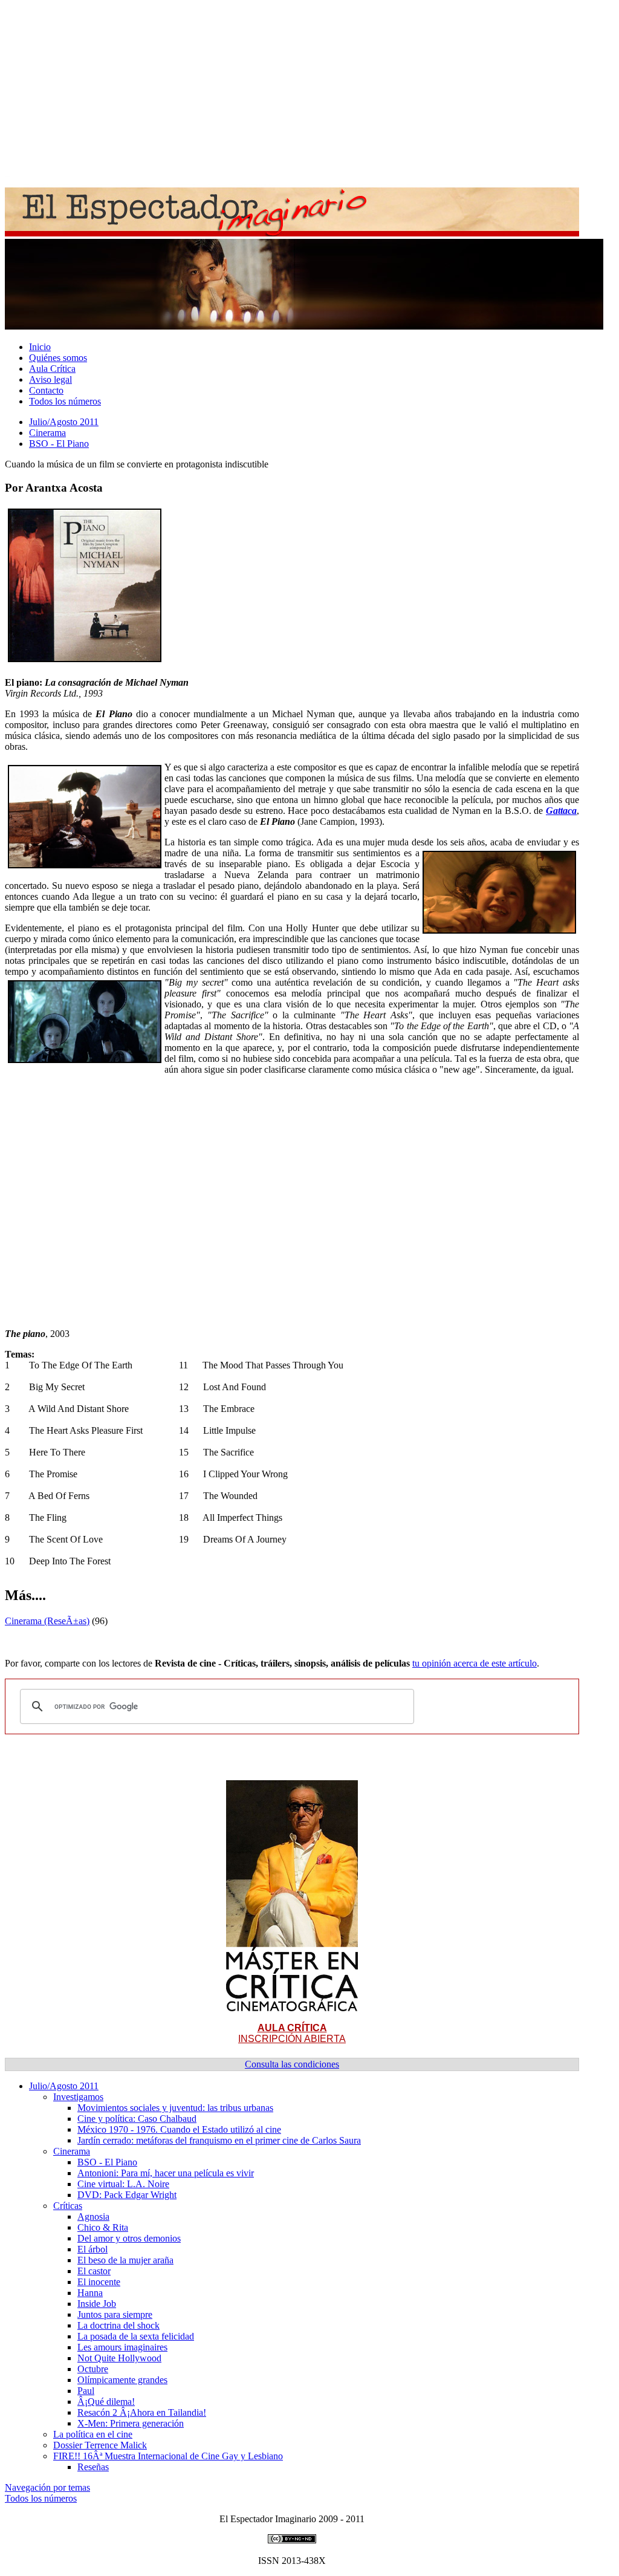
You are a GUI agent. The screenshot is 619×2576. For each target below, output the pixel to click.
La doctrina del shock (118, 2325)
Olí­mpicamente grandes (122, 2380)
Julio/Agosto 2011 (64, 422)
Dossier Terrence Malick (100, 2445)
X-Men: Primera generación (131, 2423)
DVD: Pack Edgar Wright (127, 2195)
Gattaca (561, 811)
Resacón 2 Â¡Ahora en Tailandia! (142, 2412)
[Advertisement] (309, 89)
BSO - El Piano (59, 444)
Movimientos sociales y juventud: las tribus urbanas (175, 2108)
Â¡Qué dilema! (106, 2402)
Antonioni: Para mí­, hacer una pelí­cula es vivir (166, 2173)
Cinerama (47, 433)
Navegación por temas (47, 2487)
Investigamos (78, 2097)
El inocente (99, 2282)
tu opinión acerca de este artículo (475, 1663)
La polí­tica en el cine (93, 2434)
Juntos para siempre (115, 2314)
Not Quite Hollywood (119, 2358)
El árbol (92, 2249)
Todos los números (65, 401)
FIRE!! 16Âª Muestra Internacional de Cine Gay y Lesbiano (168, 2456)
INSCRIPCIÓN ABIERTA (292, 2033)
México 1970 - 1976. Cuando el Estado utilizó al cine (179, 2129)
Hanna (90, 2293)
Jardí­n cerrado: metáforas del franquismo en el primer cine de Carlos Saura (219, 2140)
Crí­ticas (68, 2206)
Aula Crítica (52, 369)
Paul (86, 2391)
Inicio (40, 347)
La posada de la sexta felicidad (136, 2336)
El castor (94, 2271)
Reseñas (93, 2467)
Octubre (93, 2369)
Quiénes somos (58, 358)
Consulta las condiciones (292, 2064)
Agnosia (93, 2217)
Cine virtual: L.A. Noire (123, 2184)
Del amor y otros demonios (129, 2238)
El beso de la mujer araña (125, 2260)
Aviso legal (50, 379)
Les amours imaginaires (122, 2347)
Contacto (46, 390)
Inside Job (97, 2304)
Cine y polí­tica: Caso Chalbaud (137, 2119)
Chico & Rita (103, 2227)
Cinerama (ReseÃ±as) (47, 1621)
